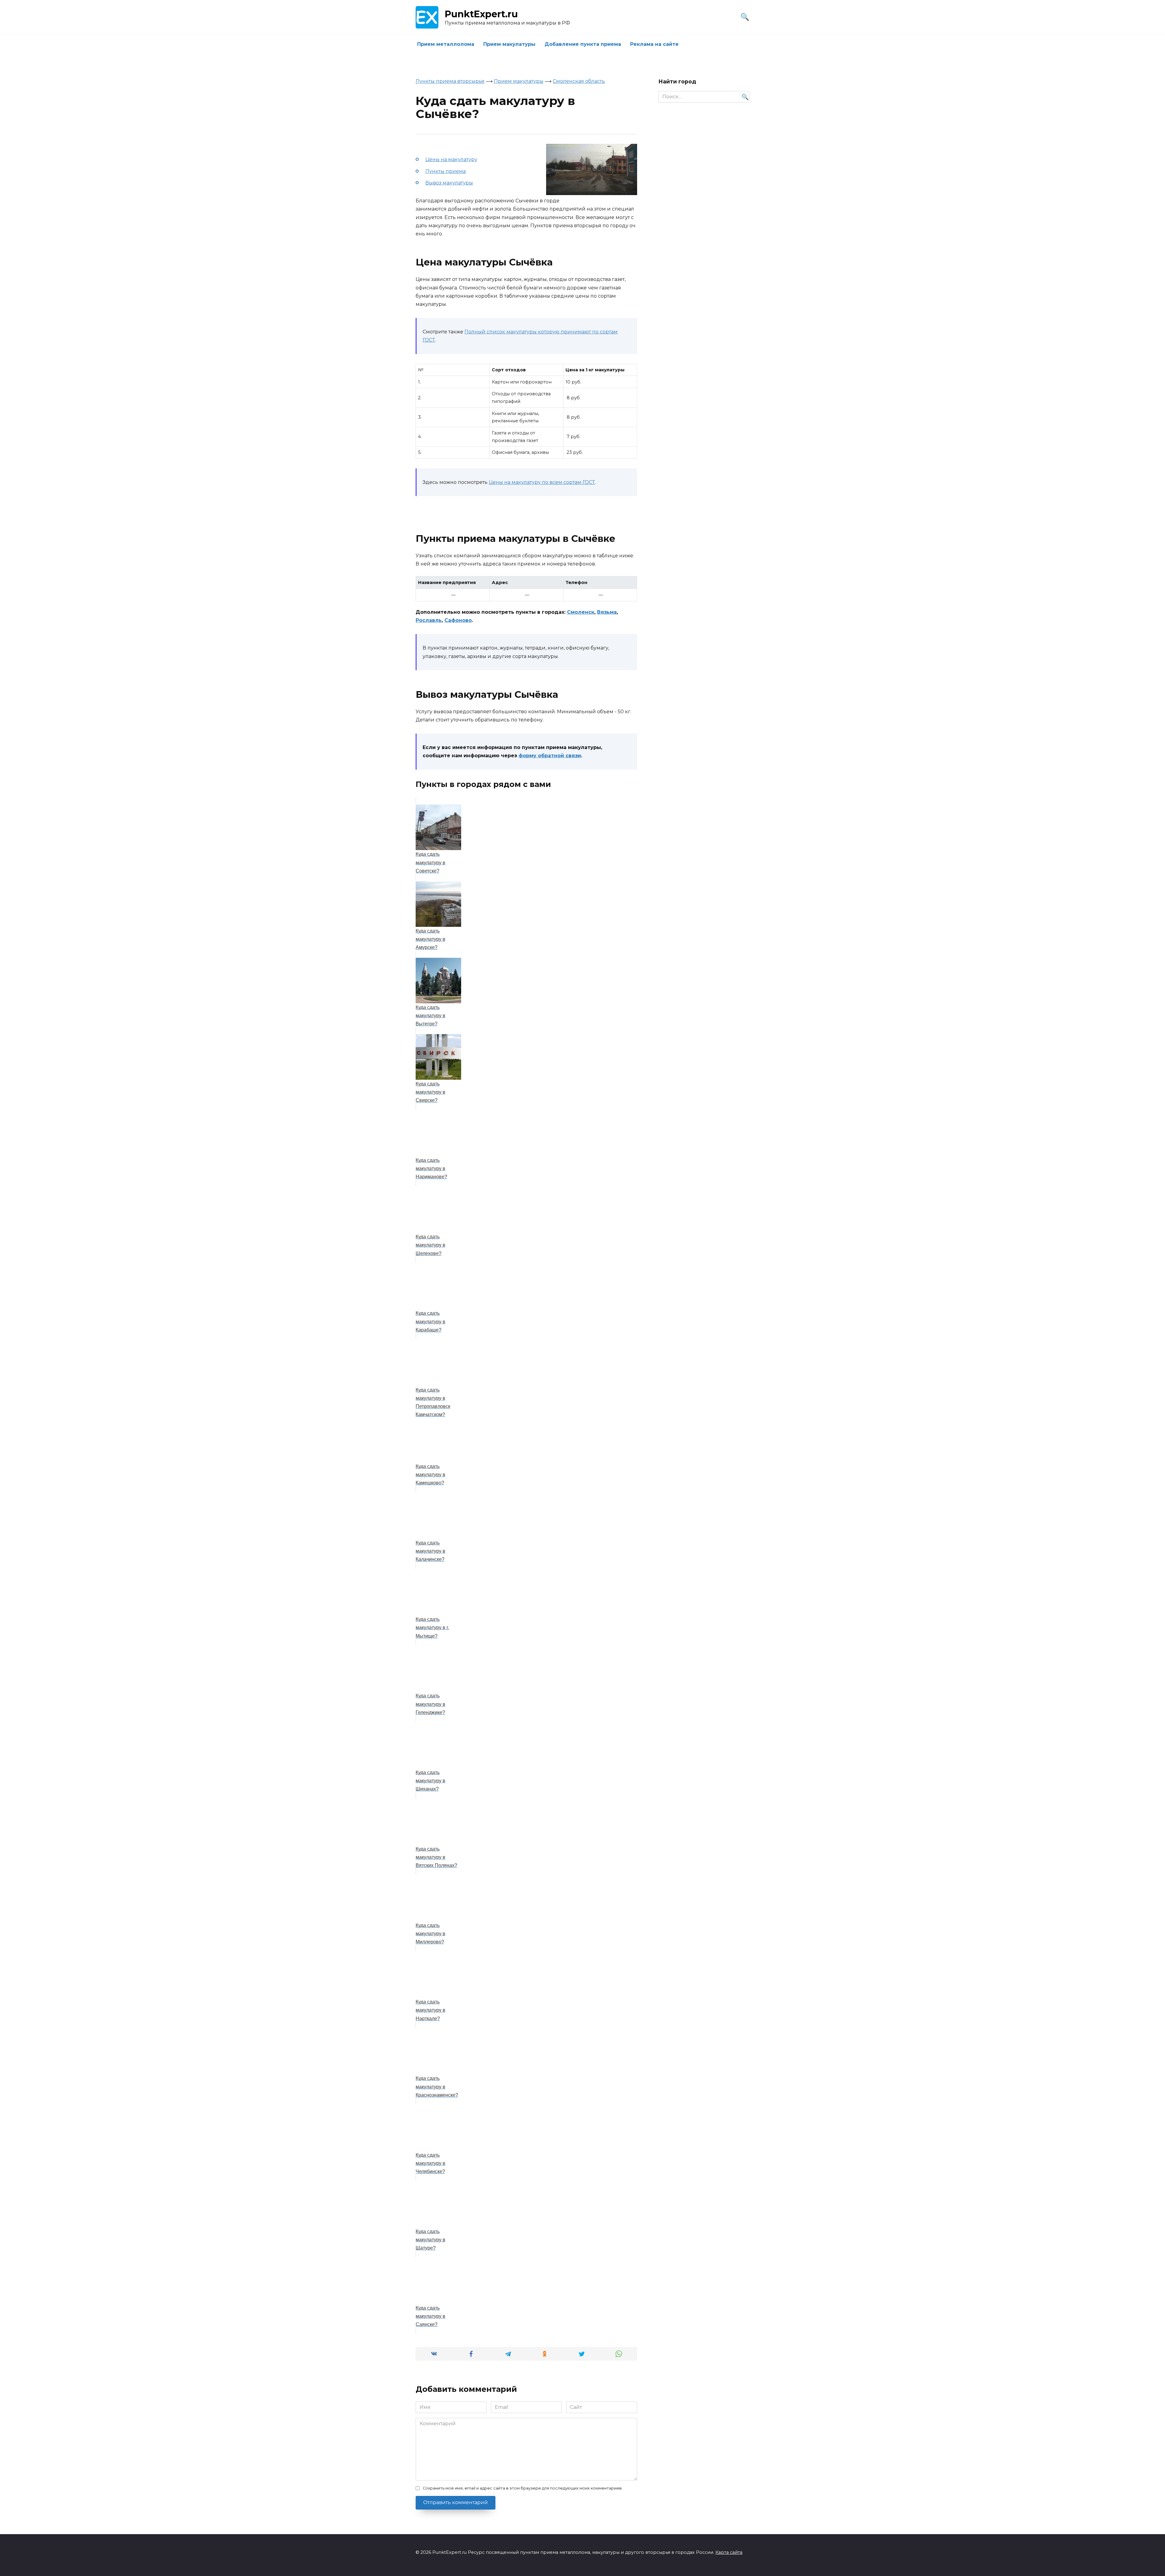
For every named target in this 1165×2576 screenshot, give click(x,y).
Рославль (429, 620)
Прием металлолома (446, 44)
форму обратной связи (550, 756)
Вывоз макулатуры (449, 183)
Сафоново (458, 620)
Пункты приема (446, 171)
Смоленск (581, 612)
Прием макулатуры (509, 44)
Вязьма (607, 612)
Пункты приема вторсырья (450, 81)
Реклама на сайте (654, 44)
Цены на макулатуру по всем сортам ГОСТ (542, 482)
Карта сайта (729, 2552)
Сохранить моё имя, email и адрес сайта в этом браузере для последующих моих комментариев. (523, 2488)
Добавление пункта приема (583, 44)
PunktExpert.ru (481, 14)
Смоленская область (579, 81)
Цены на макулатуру (451, 159)
